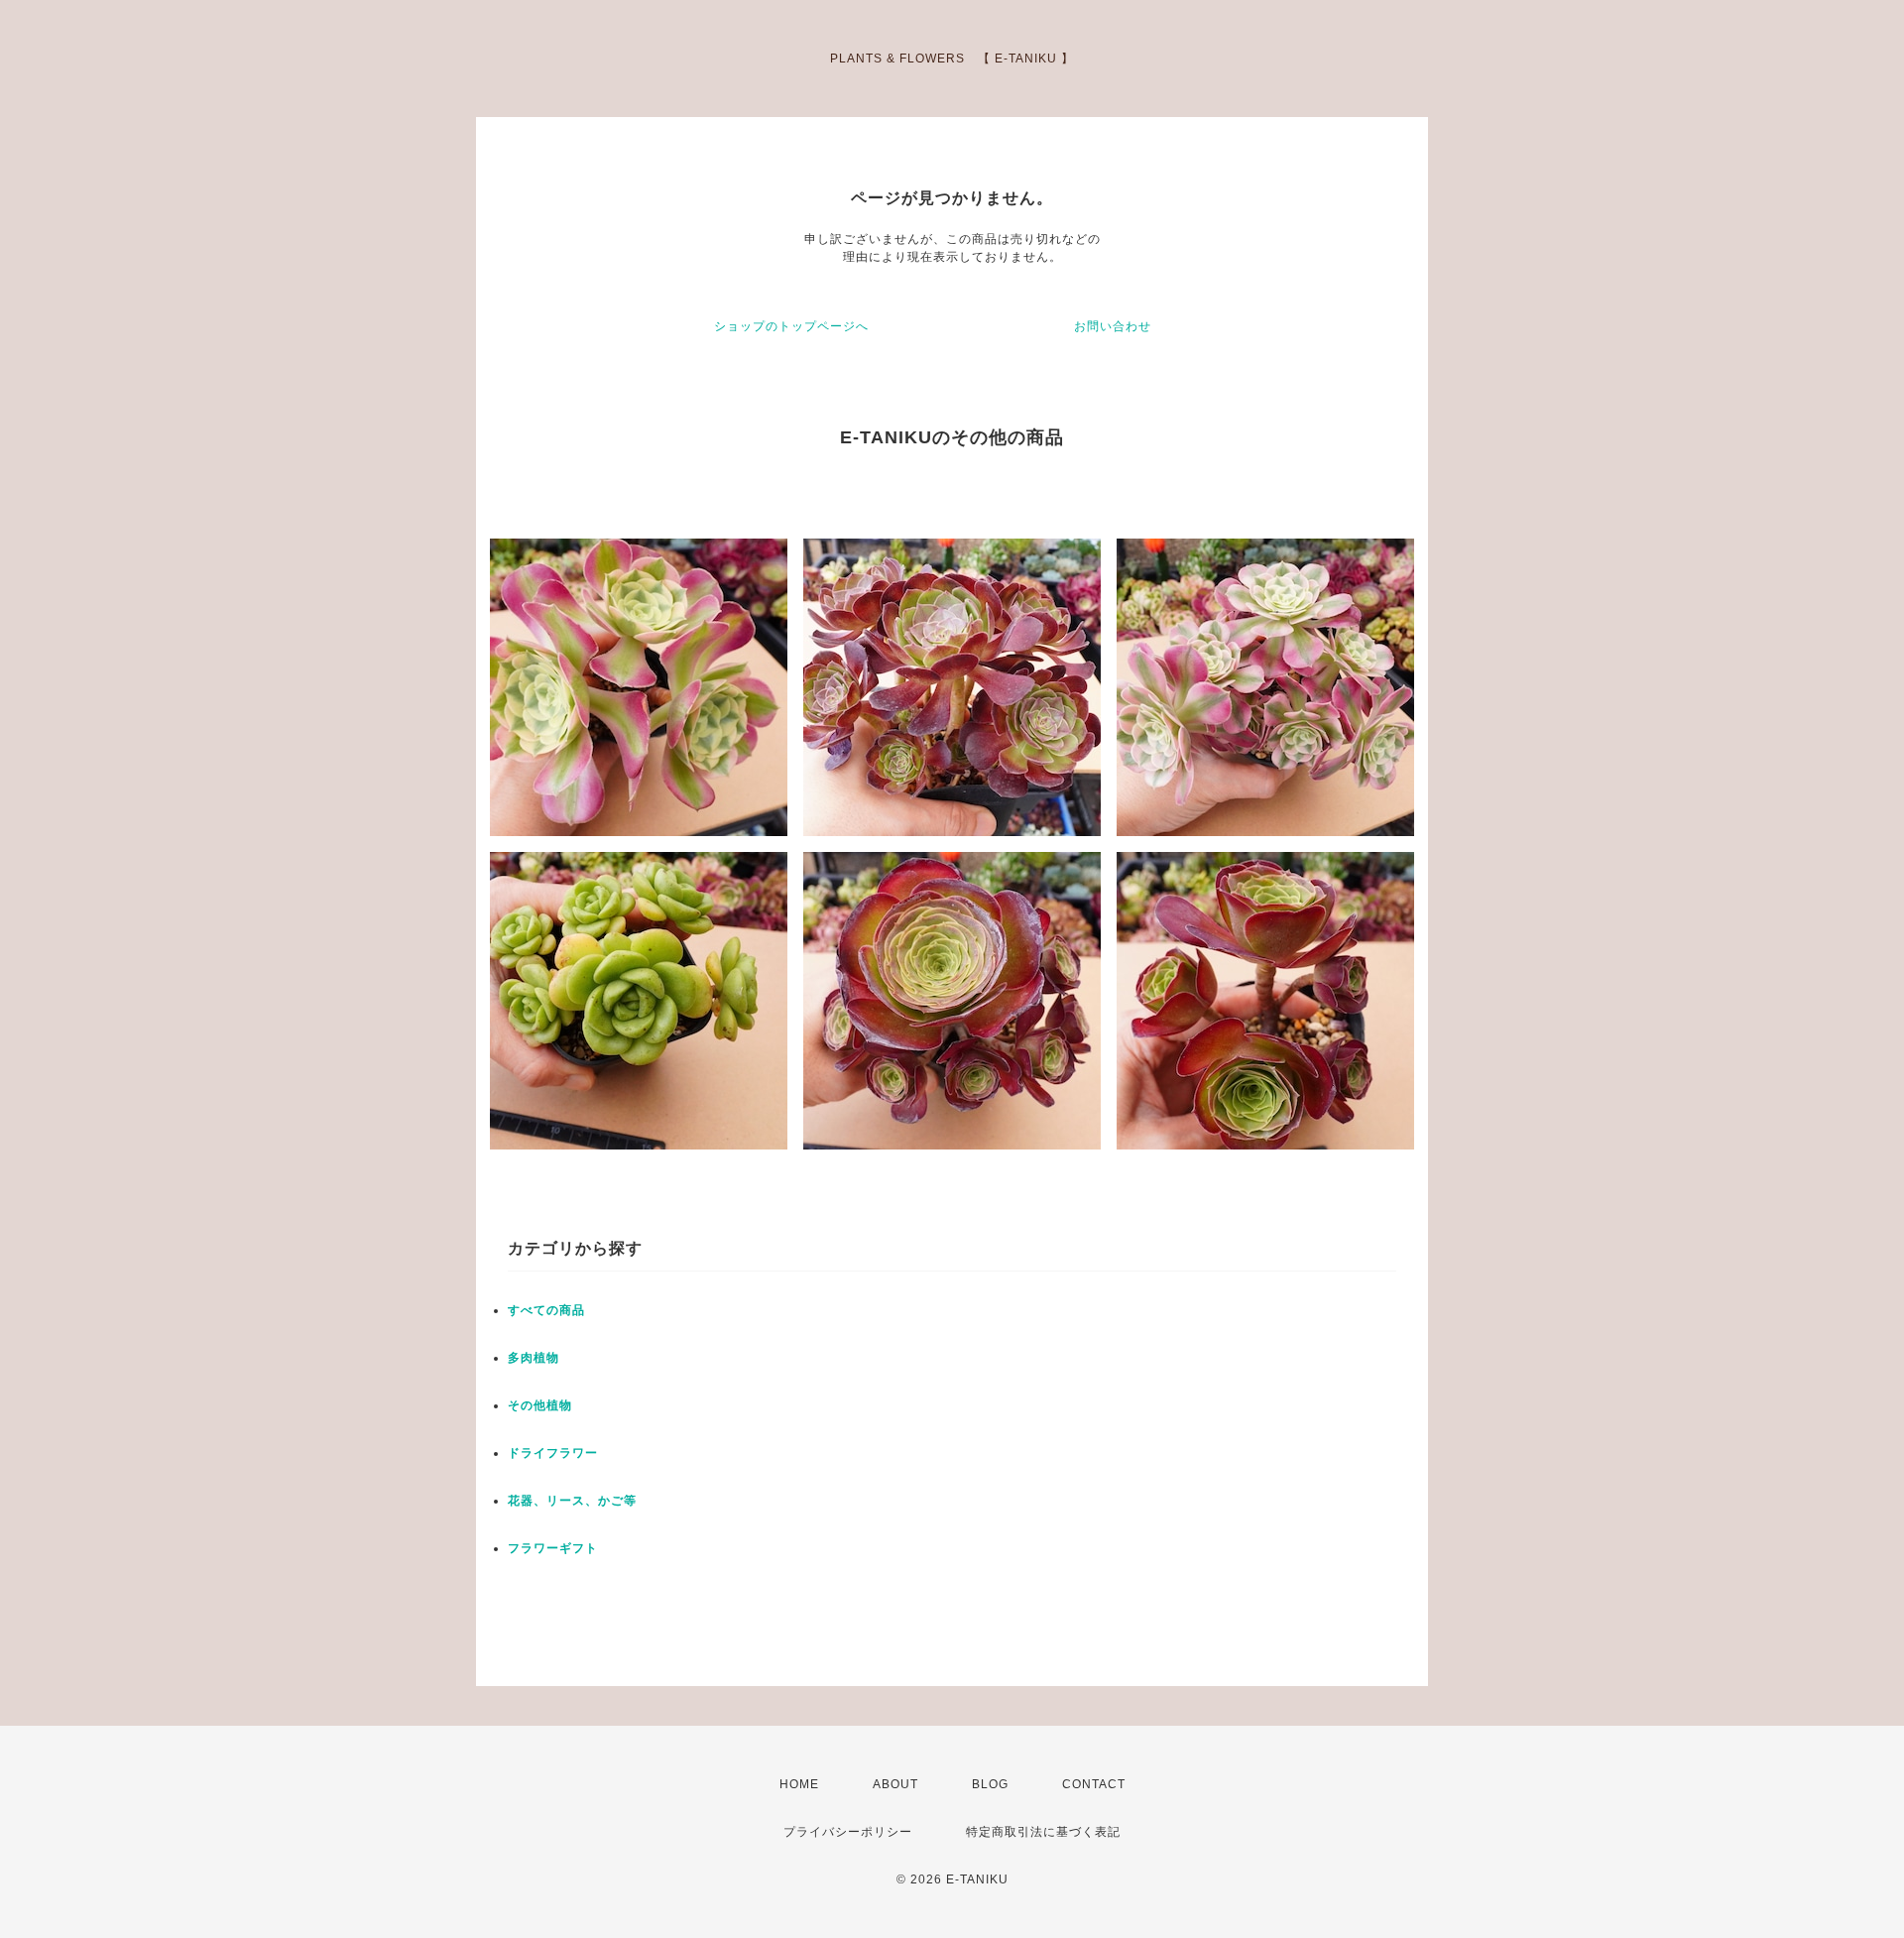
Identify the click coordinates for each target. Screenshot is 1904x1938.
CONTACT (1094, 1784)
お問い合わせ (1113, 326)
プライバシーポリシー (848, 1832)
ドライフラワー (553, 1453)
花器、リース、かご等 (572, 1501)
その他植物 (540, 1405)
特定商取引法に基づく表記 (1043, 1832)
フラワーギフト (553, 1548)
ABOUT (895, 1784)
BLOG (990, 1784)
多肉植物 (534, 1358)
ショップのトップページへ (791, 326)
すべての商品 (546, 1310)
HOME (799, 1784)
